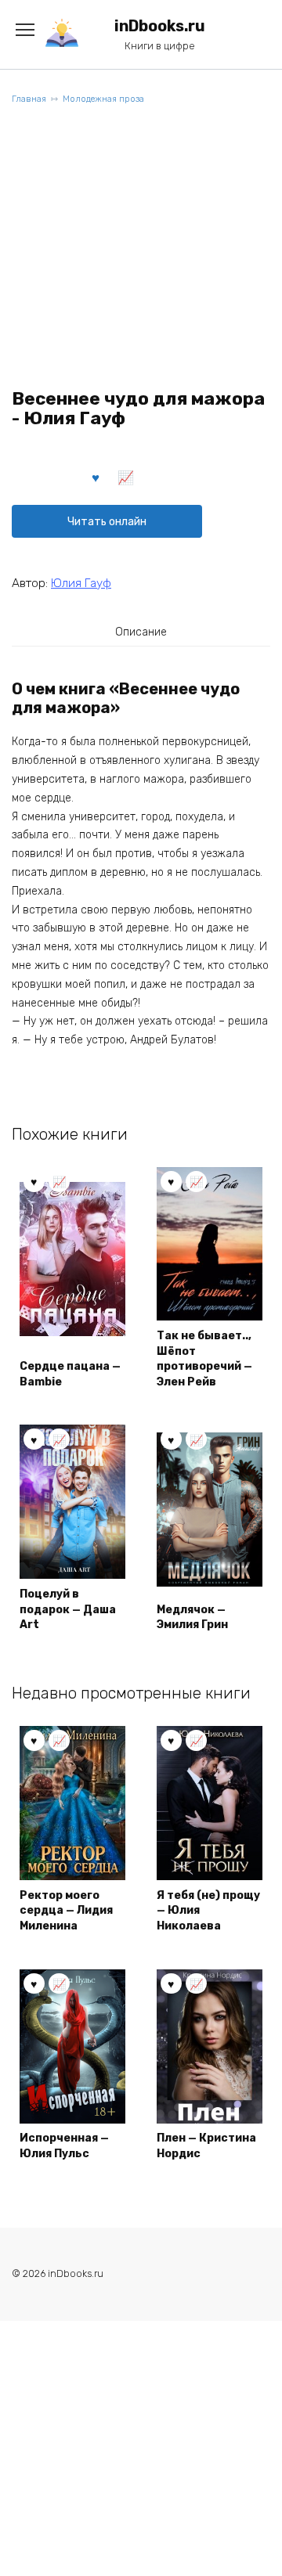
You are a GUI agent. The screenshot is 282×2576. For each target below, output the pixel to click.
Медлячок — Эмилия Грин (192, 1618)
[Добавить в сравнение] (126, 477)
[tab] (141, 632)
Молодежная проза (103, 99)
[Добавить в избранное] (96, 477)
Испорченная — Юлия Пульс (64, 2146)
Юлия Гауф (81, 583)
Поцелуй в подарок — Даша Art (68, 1609)
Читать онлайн (107, 522)
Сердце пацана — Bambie (70, 1374)
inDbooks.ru (160, 26)
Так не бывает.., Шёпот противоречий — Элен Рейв (204, 1359)
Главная (29, 99)
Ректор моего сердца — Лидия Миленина (66, 1911)
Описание (141, 632)
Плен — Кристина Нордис (206, 2146)
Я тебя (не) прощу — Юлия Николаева (208, 1911)
